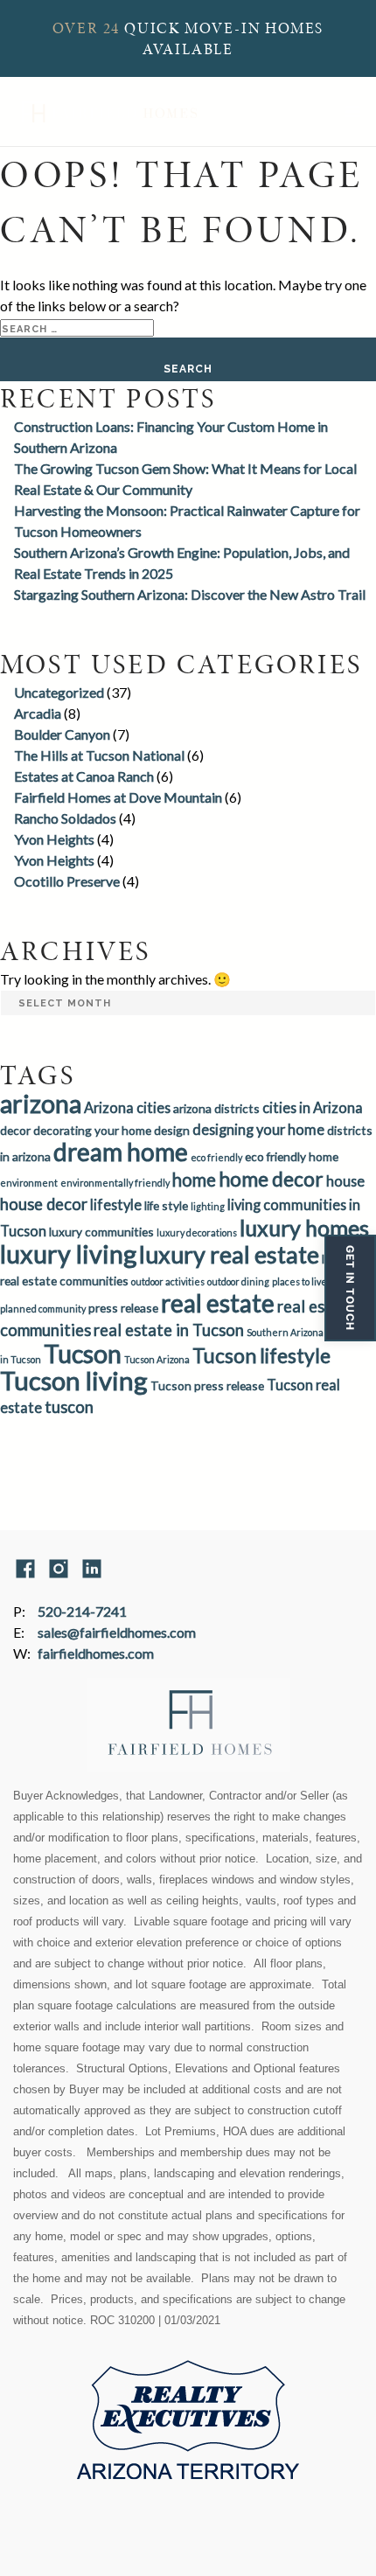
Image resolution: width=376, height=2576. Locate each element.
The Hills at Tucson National (99, 755)
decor (15, 1130)
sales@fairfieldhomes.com (117, 1632)
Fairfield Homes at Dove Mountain (118, 797)
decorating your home (92, 1130)
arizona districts (216, 1108)
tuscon (69, 1407)
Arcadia (38, 713)
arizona (41, 1104)
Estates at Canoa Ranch (84, 776)
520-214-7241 (82, 1611)
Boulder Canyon (62, 734)
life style (166, 1205)
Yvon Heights (54, 839)
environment (29, 1183)
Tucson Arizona (157, 1359)
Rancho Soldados (65, 818)
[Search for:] (77, 327)
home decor (271, 1179)
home (194, 1180)
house (345, 1181)
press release (123, 1308)
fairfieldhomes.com (96, 1653)
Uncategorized (59, 692)
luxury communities (101, 1232)
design (172, 1130)
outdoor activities (168, 1281)
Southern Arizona (285, 1332)
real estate (218, 1303)
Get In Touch (350, 1288)
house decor (44, 1204)
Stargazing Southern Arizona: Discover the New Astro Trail (190, 594)
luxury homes (304, 1228)
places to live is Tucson (320, 1281)
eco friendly (216, 1157)
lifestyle (116, 1204)
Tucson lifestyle (261, 1355)
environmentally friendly (115, 1183)
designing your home (258, 1129)
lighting (208, 1206)
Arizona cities (127, 1107)
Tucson (83, 1354)
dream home (121, 1152)
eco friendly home (292, 1156)
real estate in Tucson (169, 1330)
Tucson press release (207, 1385)
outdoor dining (238, 1281)
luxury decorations (197, 1232)
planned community (43, 1309)
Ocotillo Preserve (67, 881)
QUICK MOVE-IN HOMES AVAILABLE (188, 38)
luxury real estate (229, 1254)
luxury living (68, 1254)
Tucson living (74, 1380)
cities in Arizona (313, 1107)
